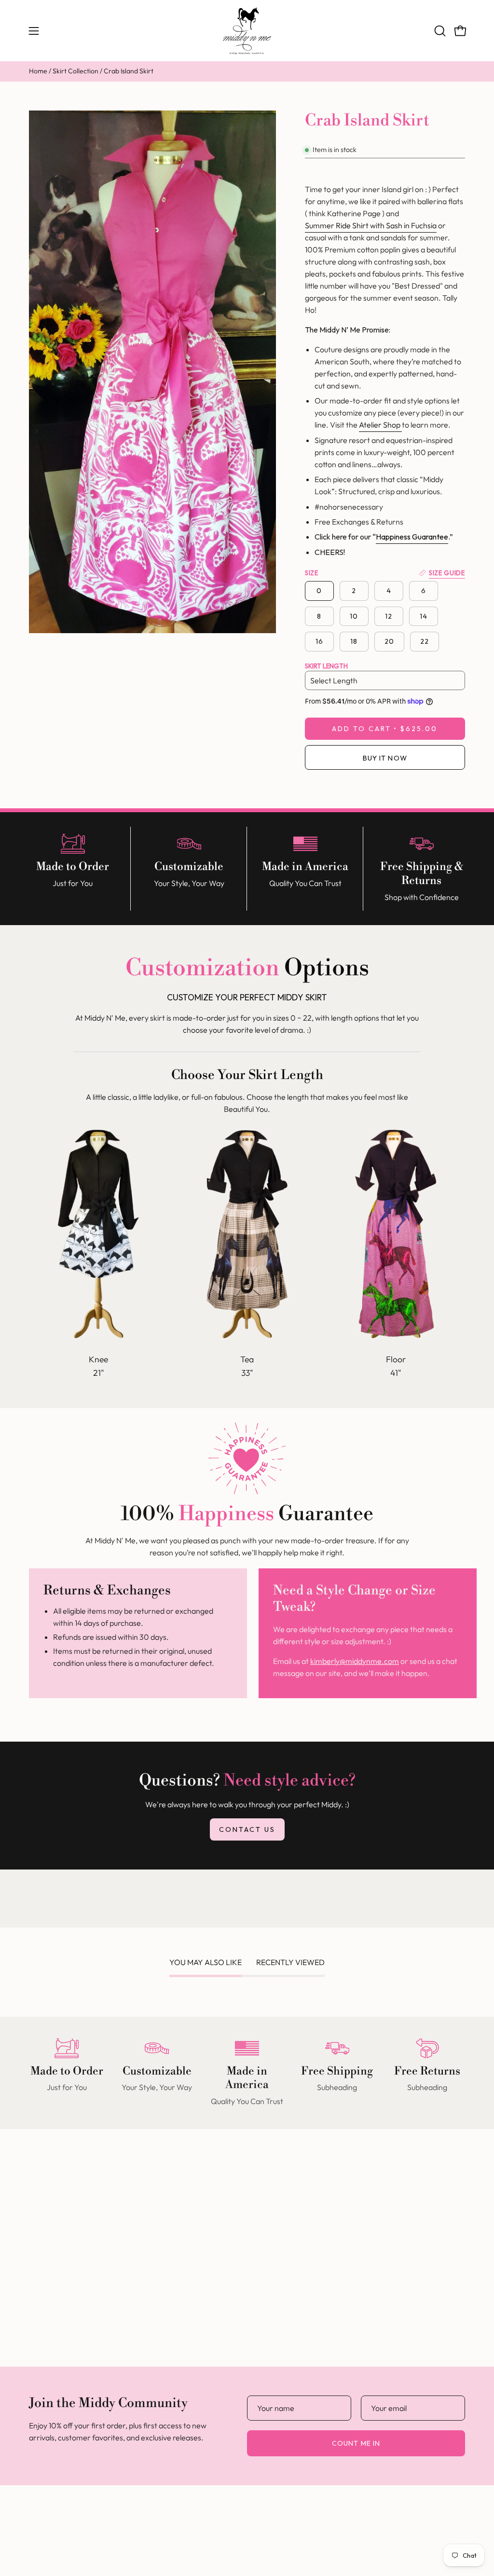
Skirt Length (326, 666)
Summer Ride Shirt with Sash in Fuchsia (371, 225)
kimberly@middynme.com (355, 1661)
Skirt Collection (75, 71)
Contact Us (247, 1829)
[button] (439, 31)
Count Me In (356, 2443)
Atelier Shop (380, 425)
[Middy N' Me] (247, 31)
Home (38, 71)
